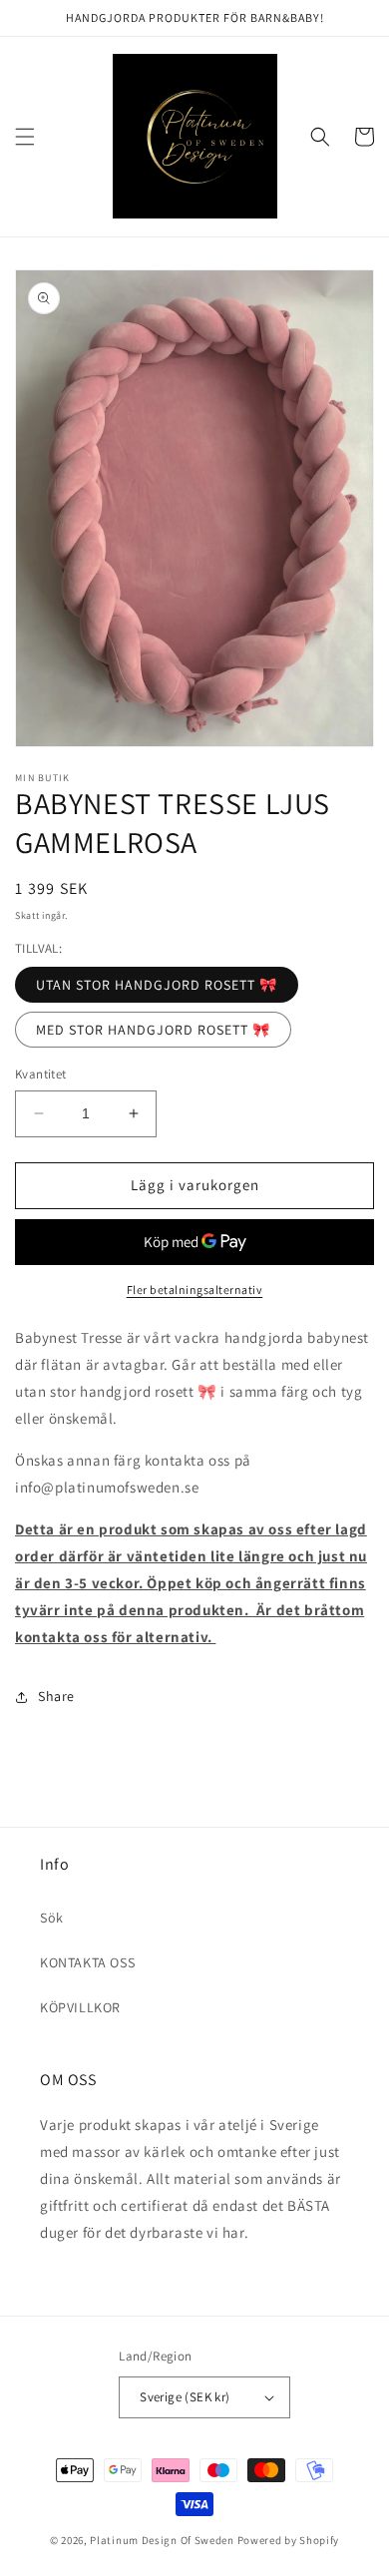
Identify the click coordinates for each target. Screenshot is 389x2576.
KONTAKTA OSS (87, 1962)
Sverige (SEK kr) (185, 2397)
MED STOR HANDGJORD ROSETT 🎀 (153, 1030)
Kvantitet (41, 1074)
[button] (25, 137)
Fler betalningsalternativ (195, 1289)
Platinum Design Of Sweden (163, 2540)
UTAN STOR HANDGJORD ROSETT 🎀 (157, 985)
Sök (52, 1918)
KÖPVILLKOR (80, 2007)
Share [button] (56, 1696)
